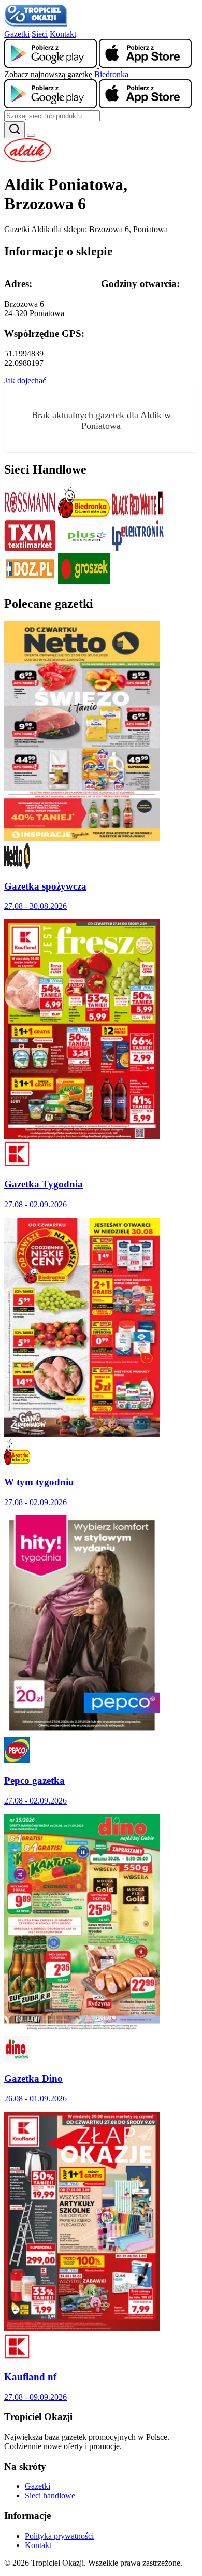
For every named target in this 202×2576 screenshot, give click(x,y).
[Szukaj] (15, 130)
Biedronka (111, 74)
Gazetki (17, 34)
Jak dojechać (25, 381)
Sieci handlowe (50, 2495)
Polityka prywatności (59, 2536)
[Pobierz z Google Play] (52, 65)
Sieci (40, 34)
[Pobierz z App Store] (145, 65)
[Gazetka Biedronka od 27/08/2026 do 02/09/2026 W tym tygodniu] (82, 1434)
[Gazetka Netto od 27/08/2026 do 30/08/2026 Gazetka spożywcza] (82, 838)
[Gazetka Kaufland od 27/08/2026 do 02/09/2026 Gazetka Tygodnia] (82, 1136)
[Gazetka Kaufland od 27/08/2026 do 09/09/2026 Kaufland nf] (82, 2329)
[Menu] (31, 135)
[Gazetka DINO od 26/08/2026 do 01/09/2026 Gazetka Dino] (82, 2031)
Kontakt (63, 34)
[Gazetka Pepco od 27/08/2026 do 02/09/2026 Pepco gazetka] (82, 1732)
